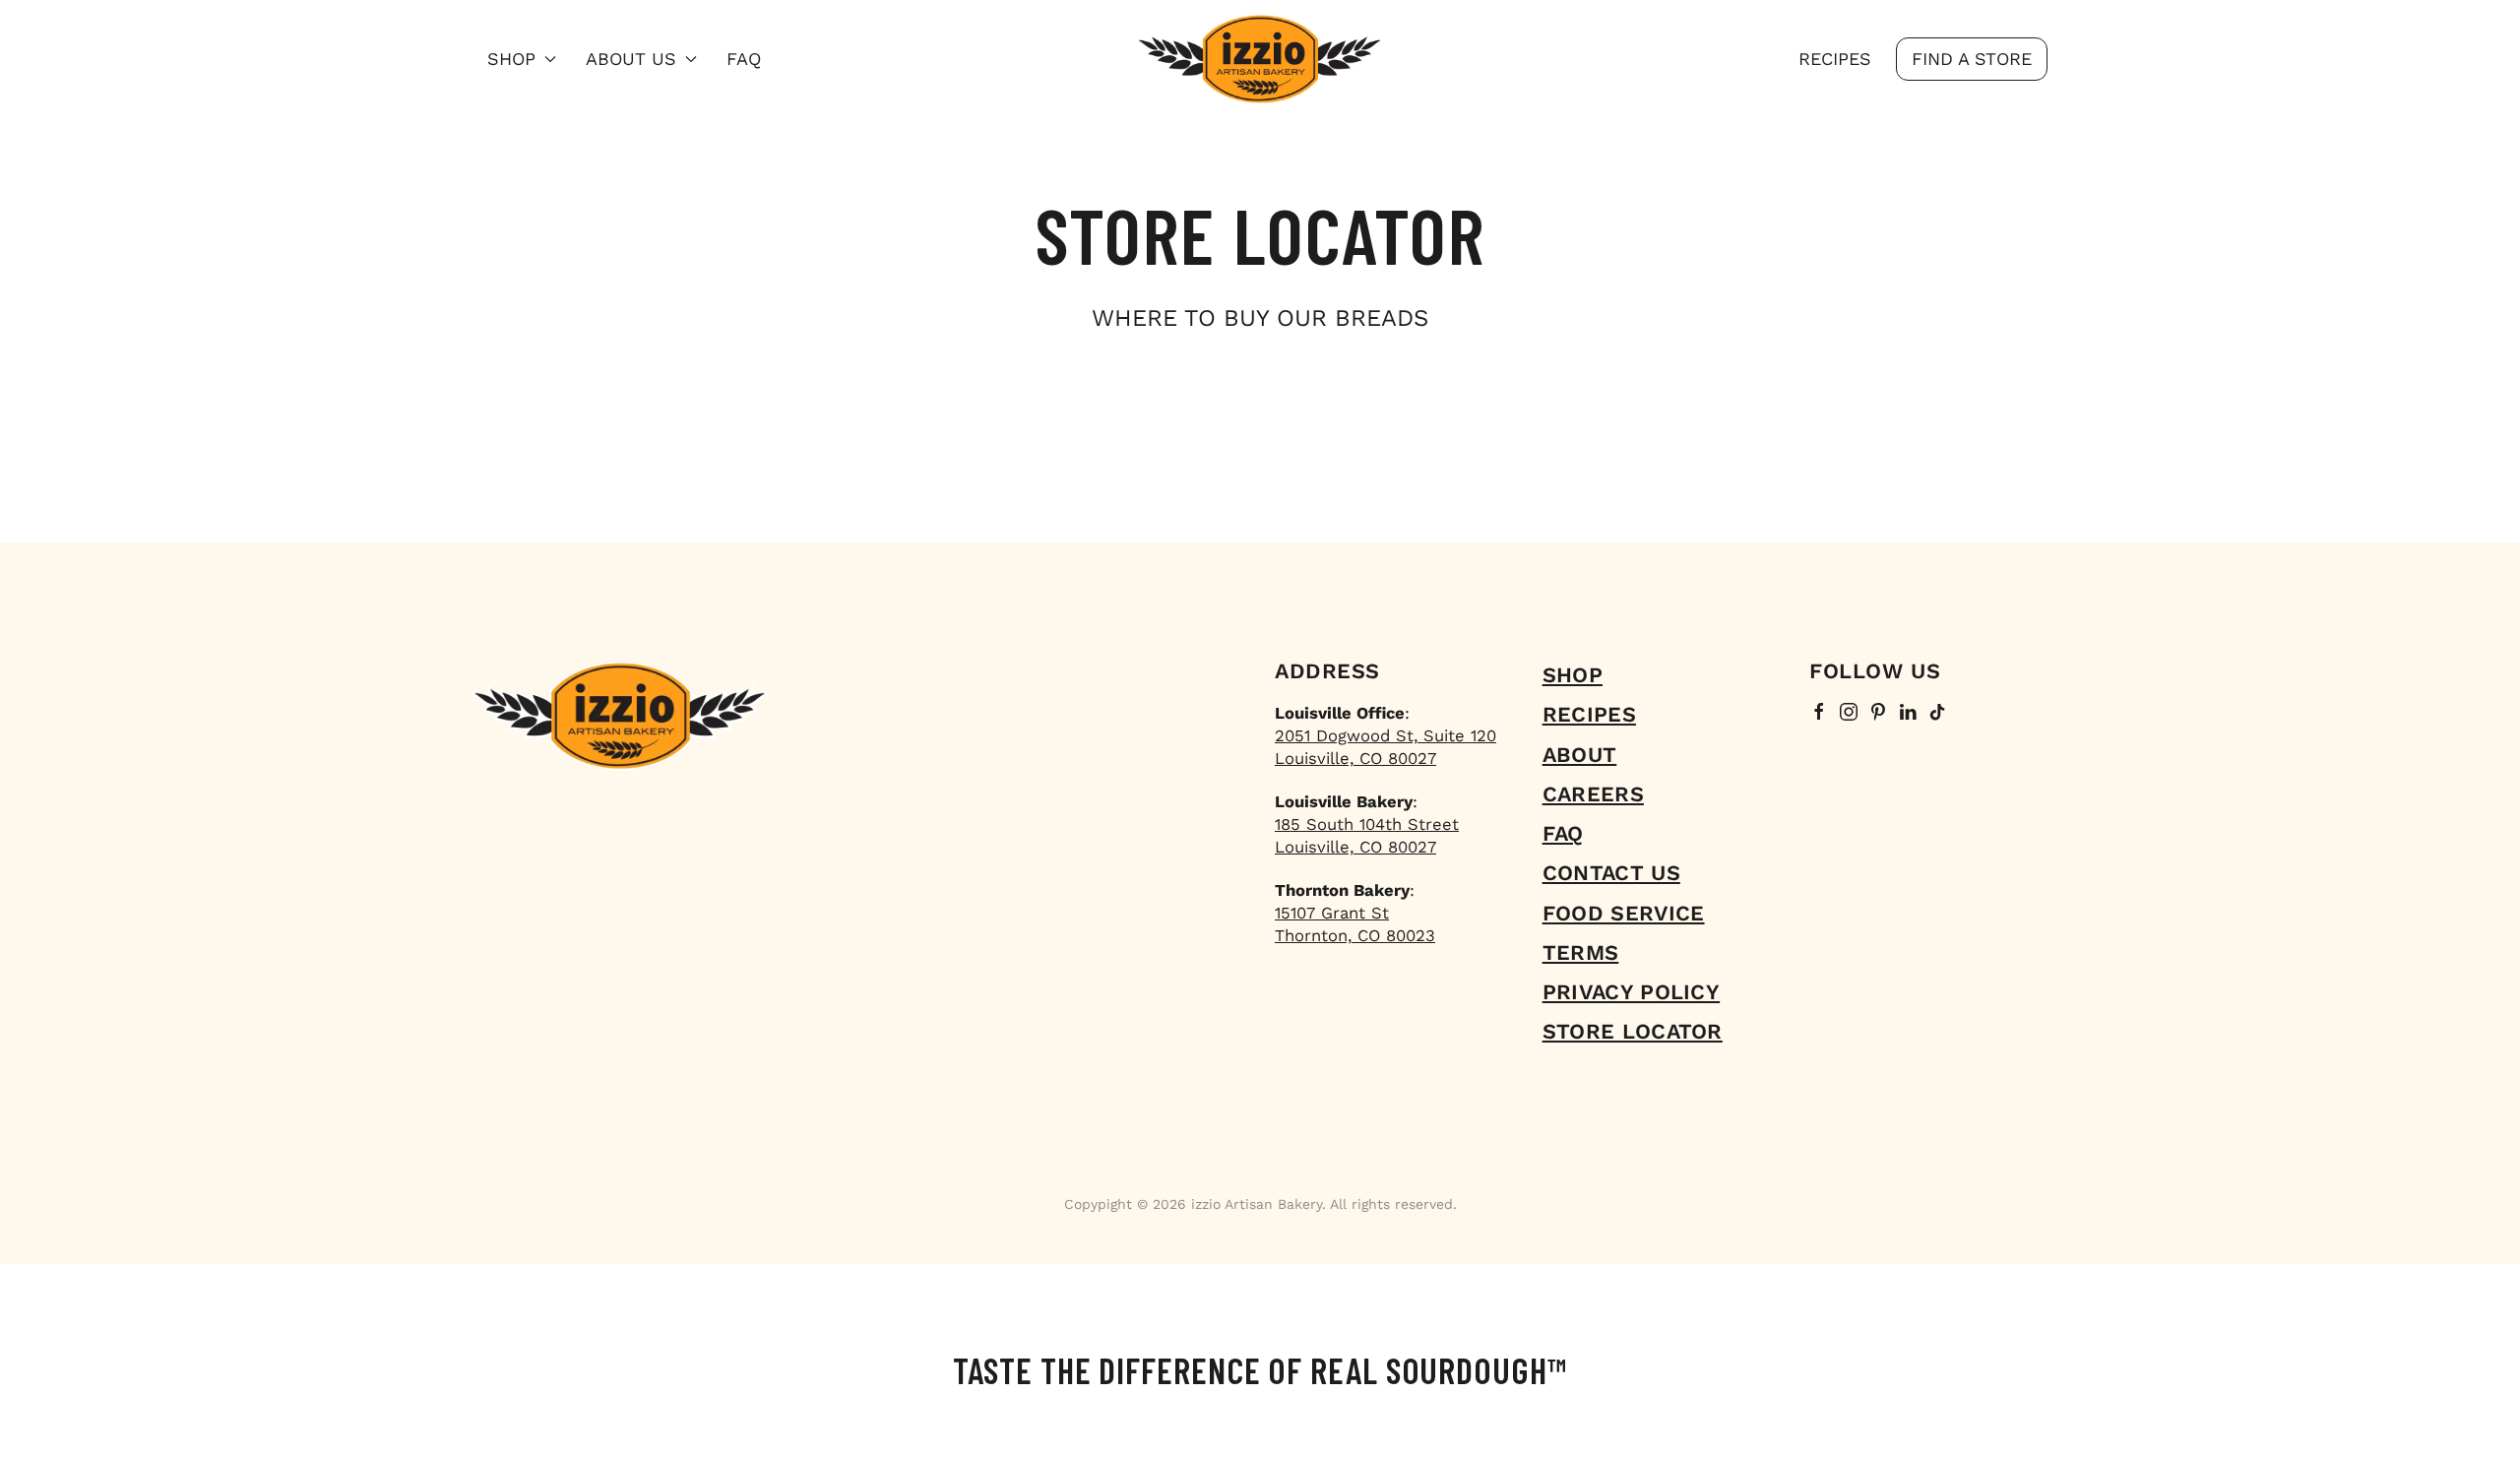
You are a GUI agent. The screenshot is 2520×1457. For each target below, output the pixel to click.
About (1580, 755)
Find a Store (1972, 59)
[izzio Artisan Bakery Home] (1260, 59)
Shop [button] (511, 59)
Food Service (1624, 913)
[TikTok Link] (1937, 713)
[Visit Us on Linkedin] (1908, 713)
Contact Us (1611, 873)
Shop (1573, 675)
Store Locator (1633, 1031)
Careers (1593, 794)
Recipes (1835, 59)
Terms (1581, 952)
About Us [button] (631, 59)
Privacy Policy (1631, 992)
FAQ (744, 59)
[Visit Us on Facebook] (1819, 713)
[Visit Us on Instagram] (1849, 713)
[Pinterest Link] (1878, 713)
